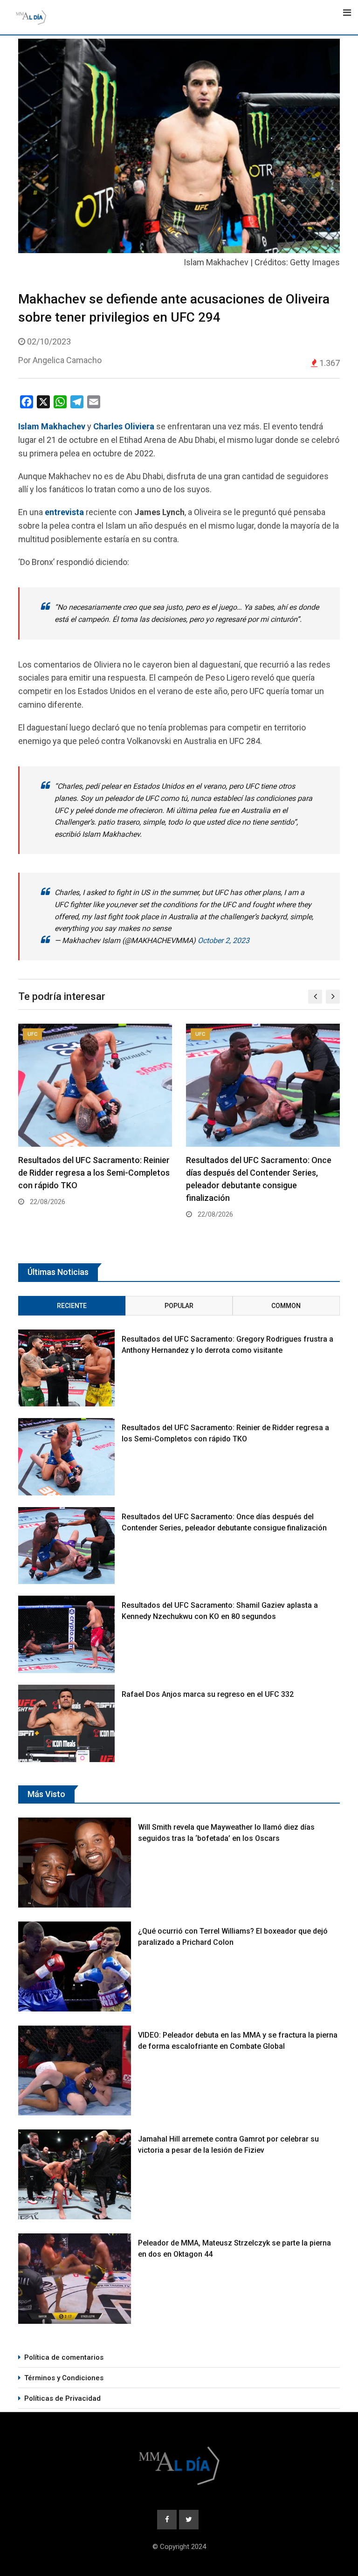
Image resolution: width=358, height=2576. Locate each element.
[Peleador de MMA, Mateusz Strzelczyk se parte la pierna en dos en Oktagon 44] (75, 2278)
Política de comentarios (64, 2357)
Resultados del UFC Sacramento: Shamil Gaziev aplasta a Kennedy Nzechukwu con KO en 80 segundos (261, 1173)
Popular (179, 1306)
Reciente (72, 1306)
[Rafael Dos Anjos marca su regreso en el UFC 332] (66, 1723)
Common (286, 1306)
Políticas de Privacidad (62, 2398)
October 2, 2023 (224, 940)
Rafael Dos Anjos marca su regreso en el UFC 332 (208, 1694)
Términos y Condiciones (64, 2378)
